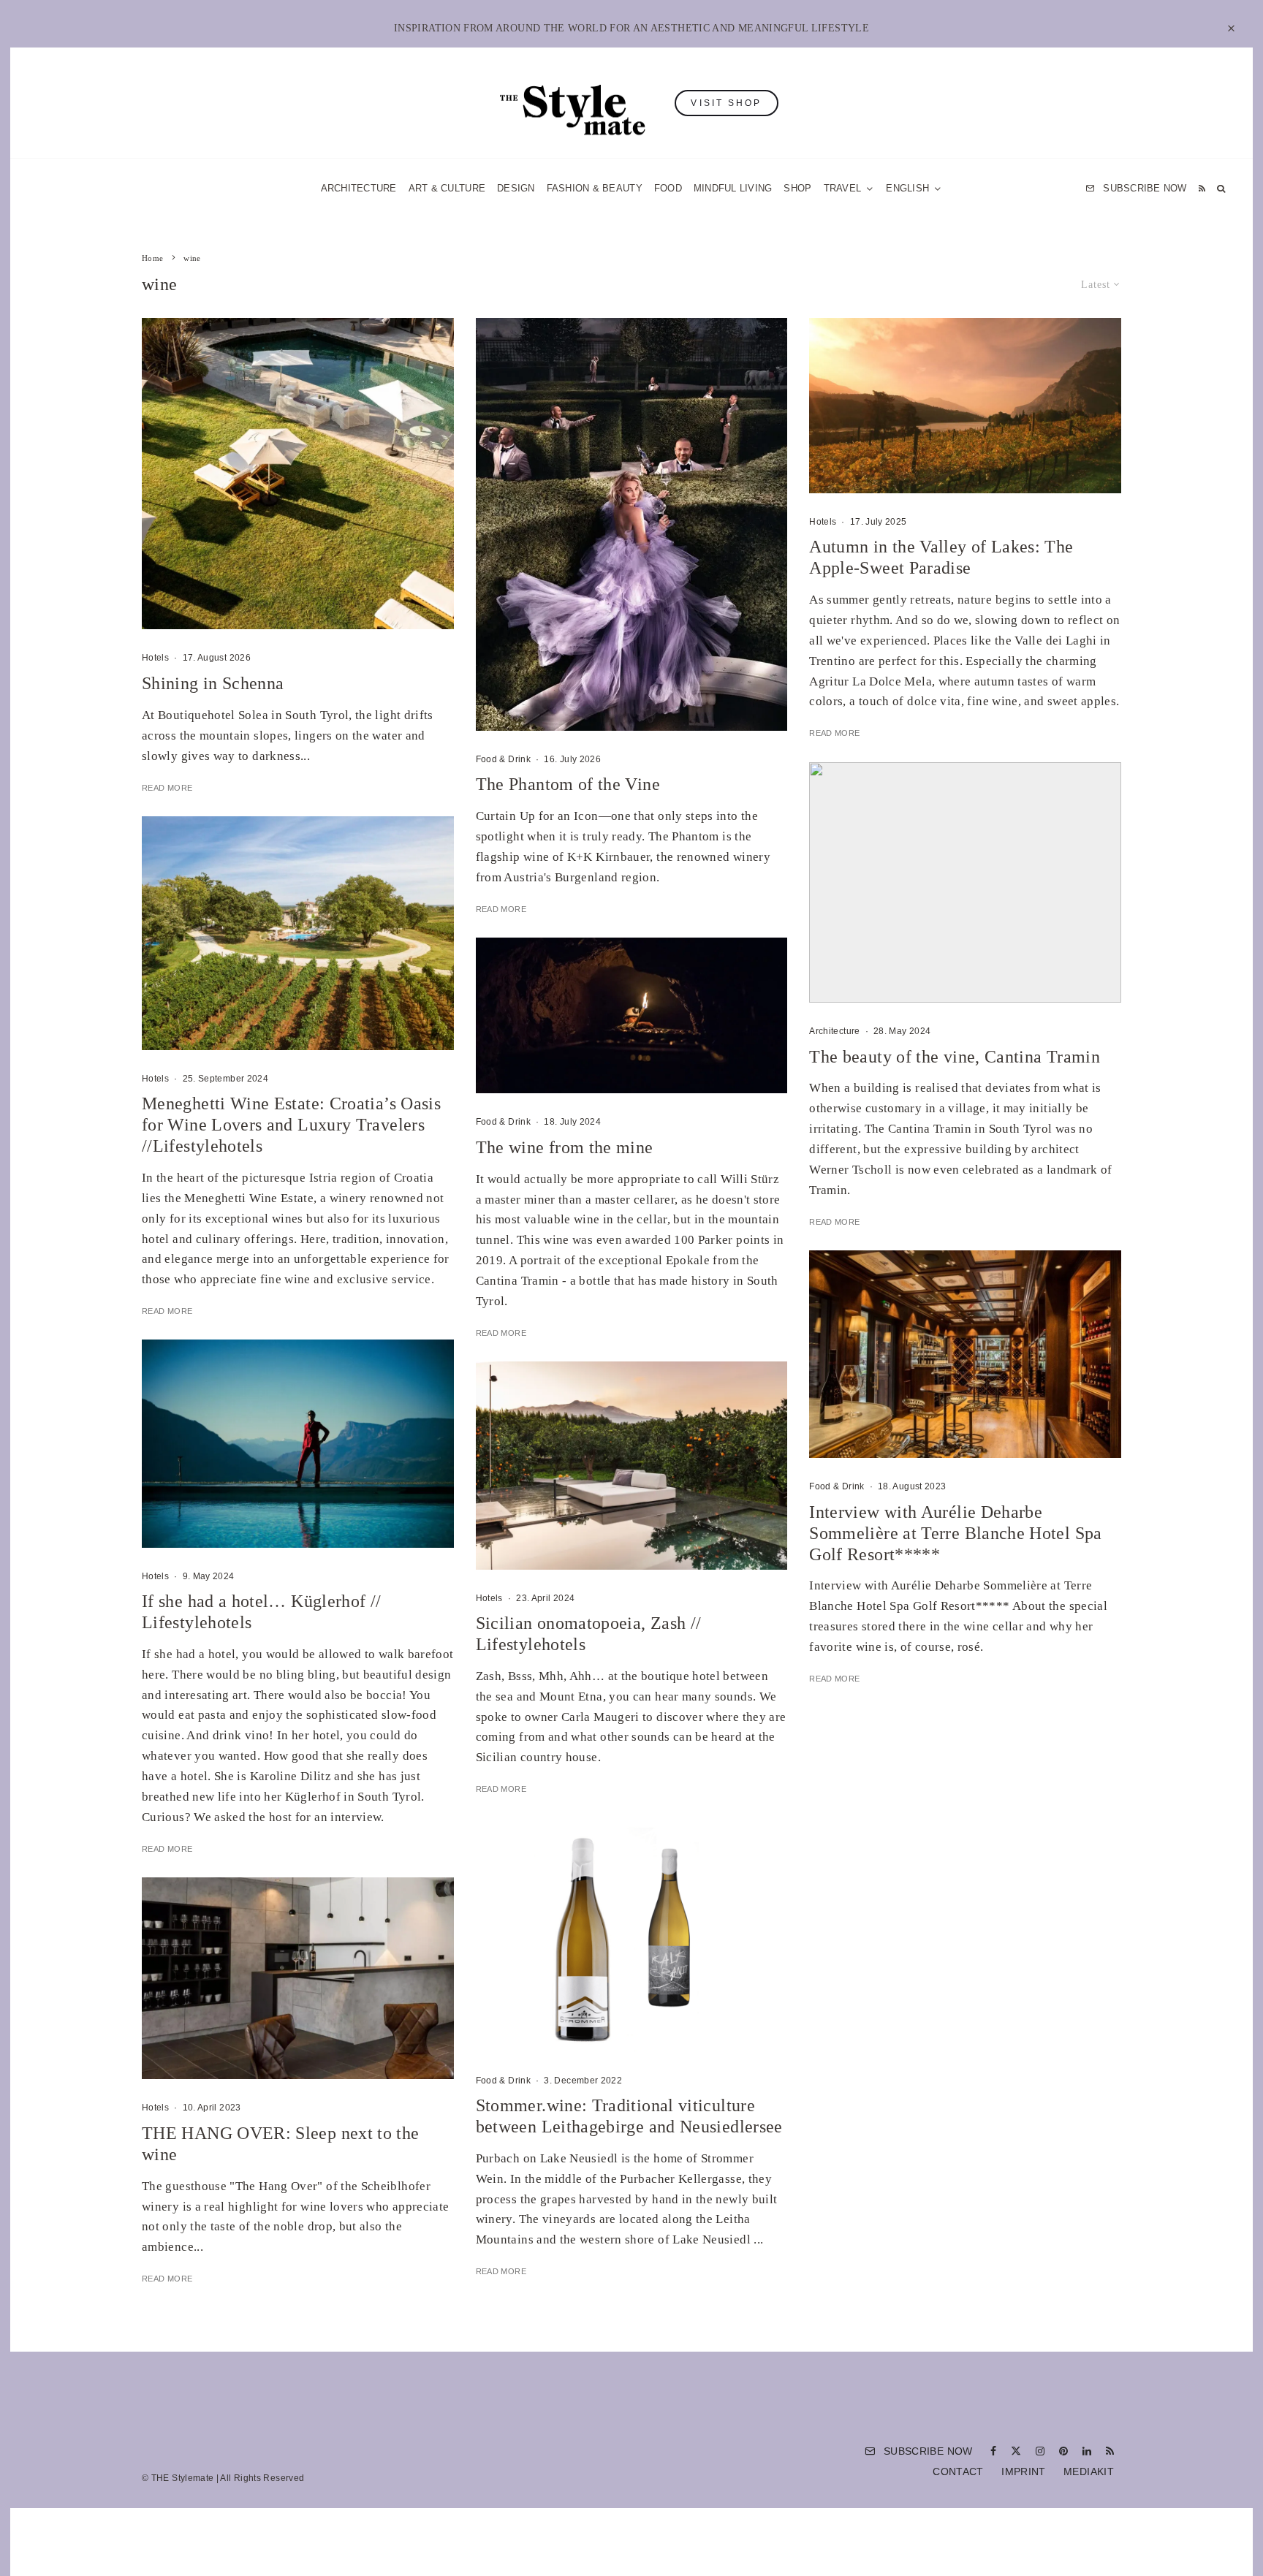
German (780, 1431)
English (780, 1459)
